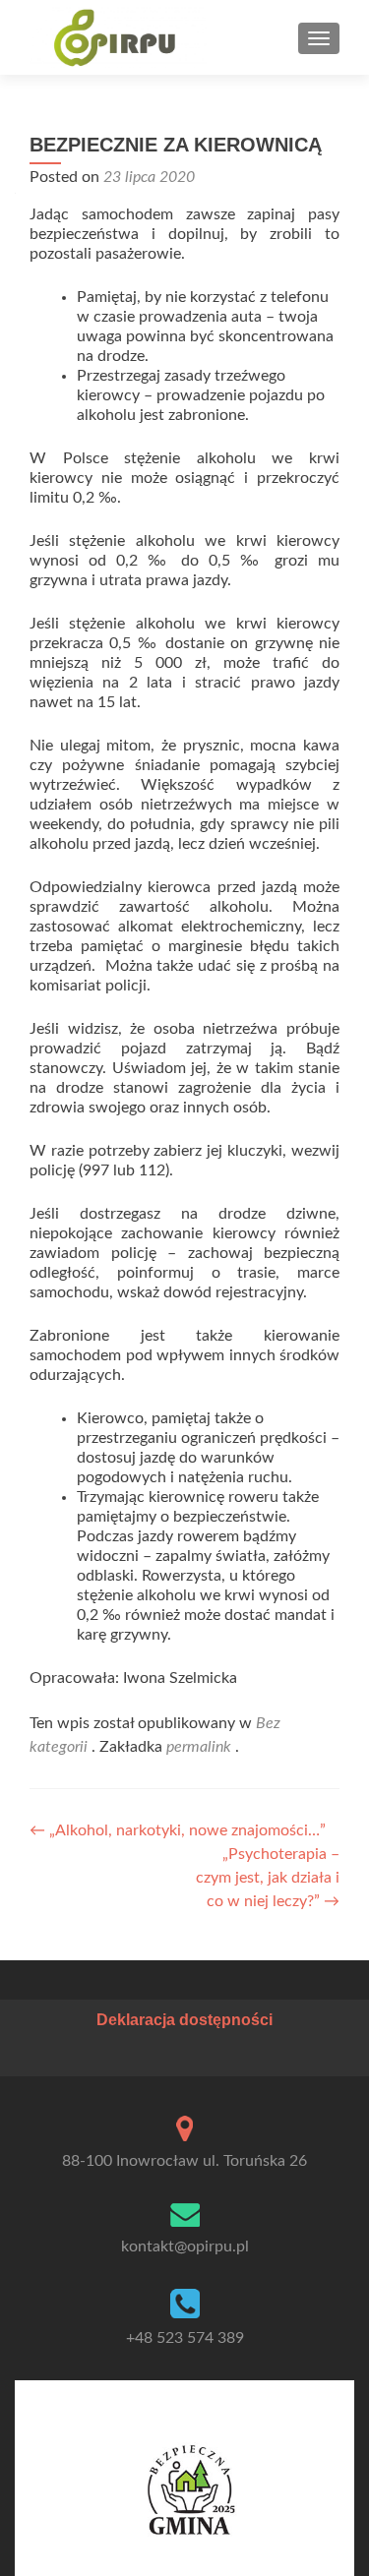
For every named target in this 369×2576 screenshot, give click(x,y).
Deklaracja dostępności (184, 2020)
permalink (201, 1747)
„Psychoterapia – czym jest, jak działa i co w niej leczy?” (268, 1878)
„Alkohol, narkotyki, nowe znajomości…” (178, 1830)
